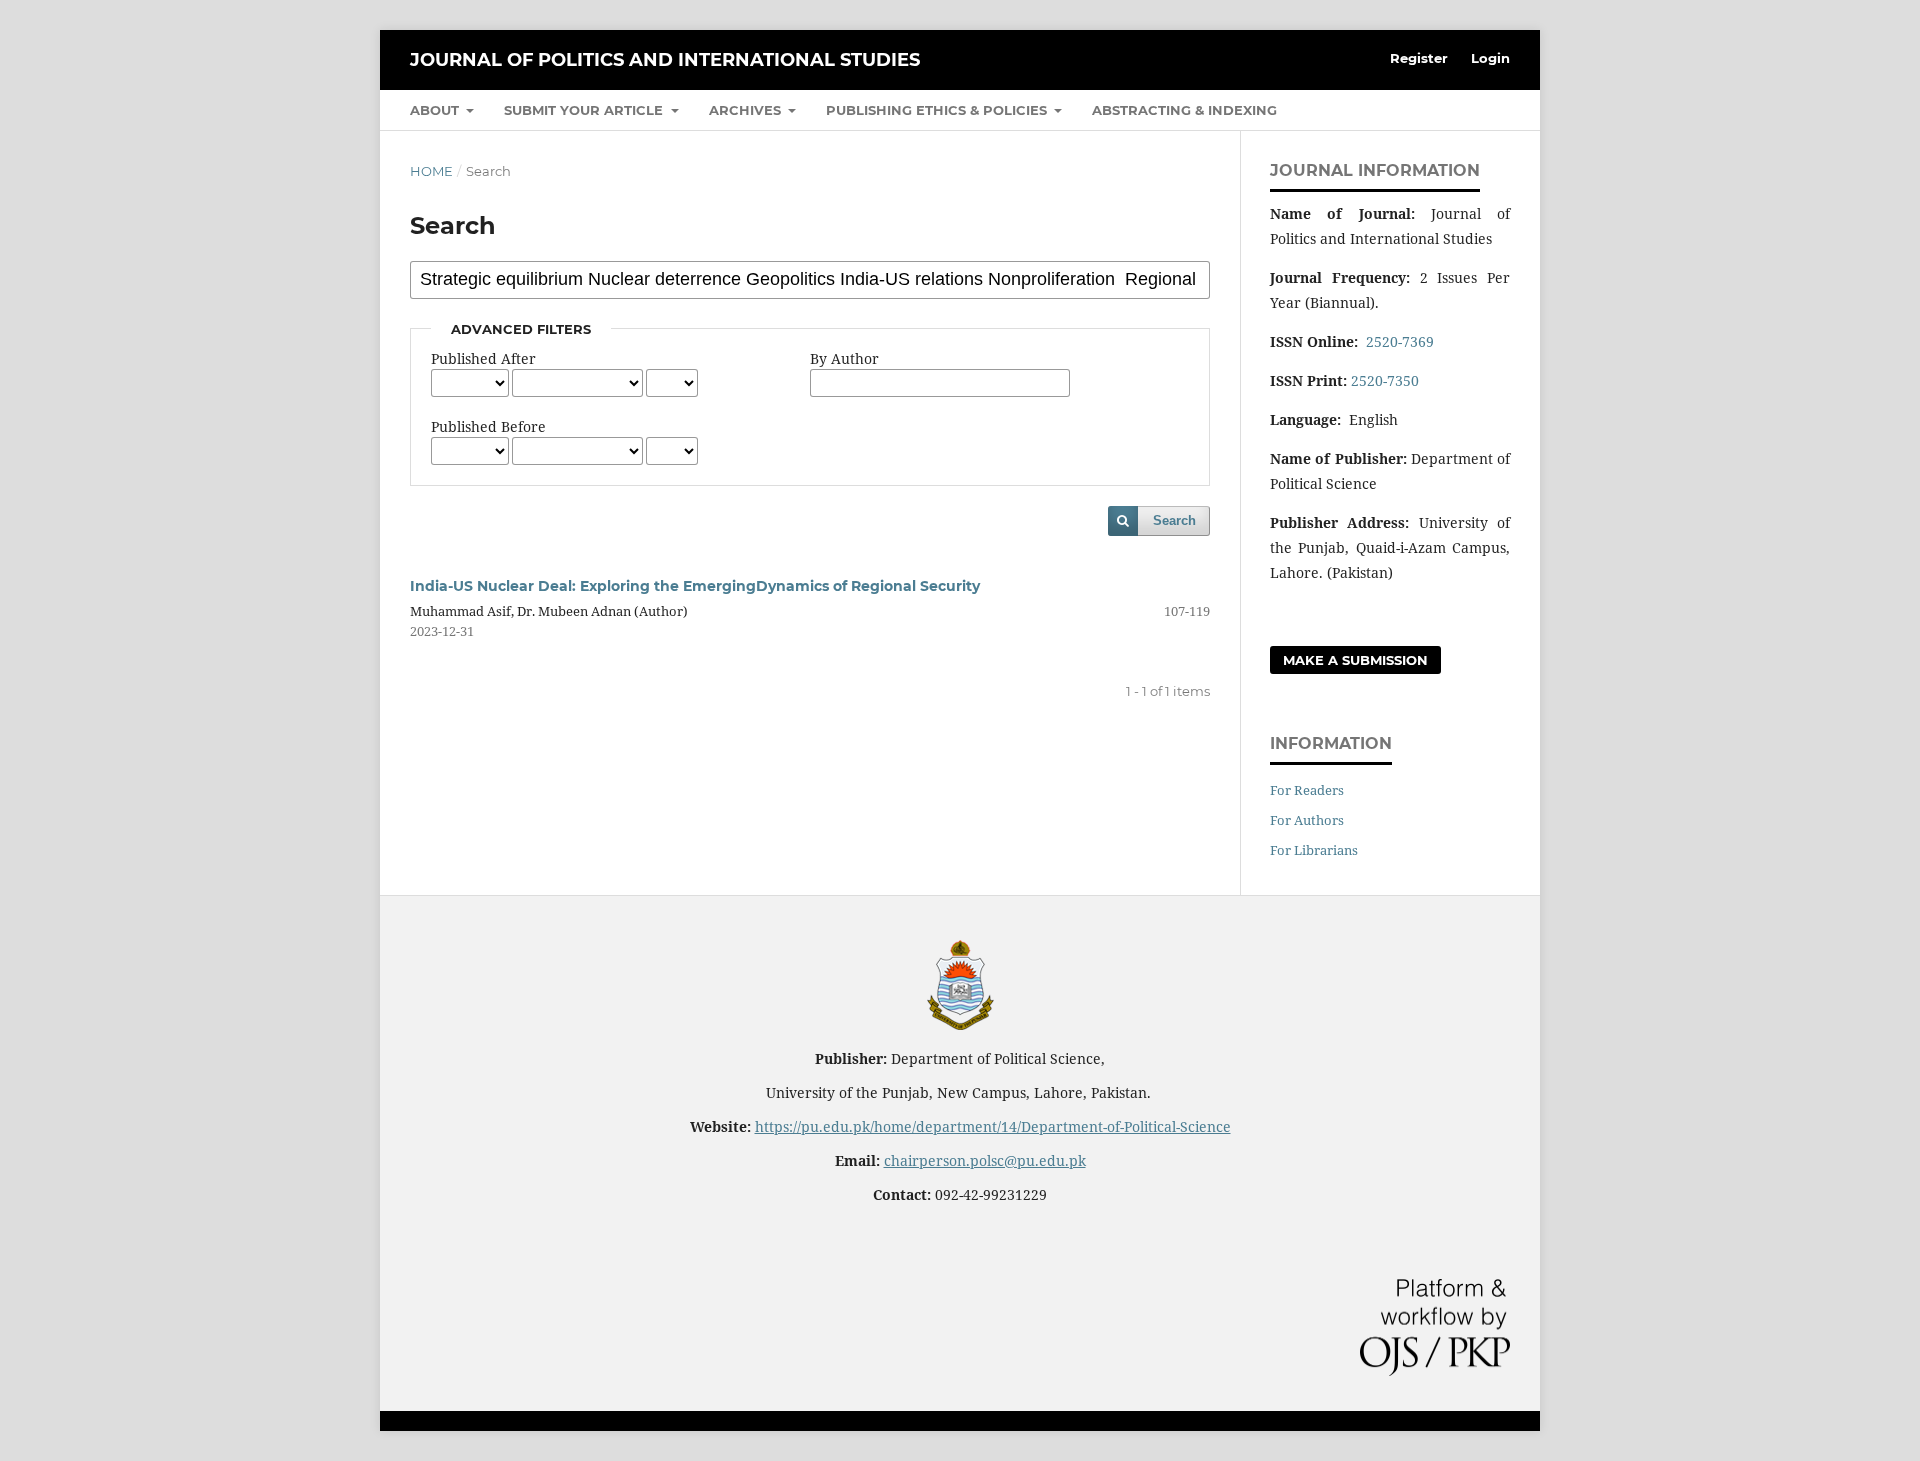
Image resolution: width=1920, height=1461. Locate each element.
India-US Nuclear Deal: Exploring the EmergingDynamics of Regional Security (695, 586)
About (436, 110)
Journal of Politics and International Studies (665, 60)
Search (1174, 520)
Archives (747, 110)
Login (1490, 58)
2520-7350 (1385, 380)
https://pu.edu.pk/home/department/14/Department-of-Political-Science (993, 1126)
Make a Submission (1355, 660)
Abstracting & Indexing (1184, 110)
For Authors (1307, 820)
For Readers (1307, 790)
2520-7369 (1400, 341)
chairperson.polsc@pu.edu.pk (985, 1160)
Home (431, 171)
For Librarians (1314, 850)
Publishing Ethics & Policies (938, 110)
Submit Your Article (585, 110)
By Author (844, 358)
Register (1419, 58)
